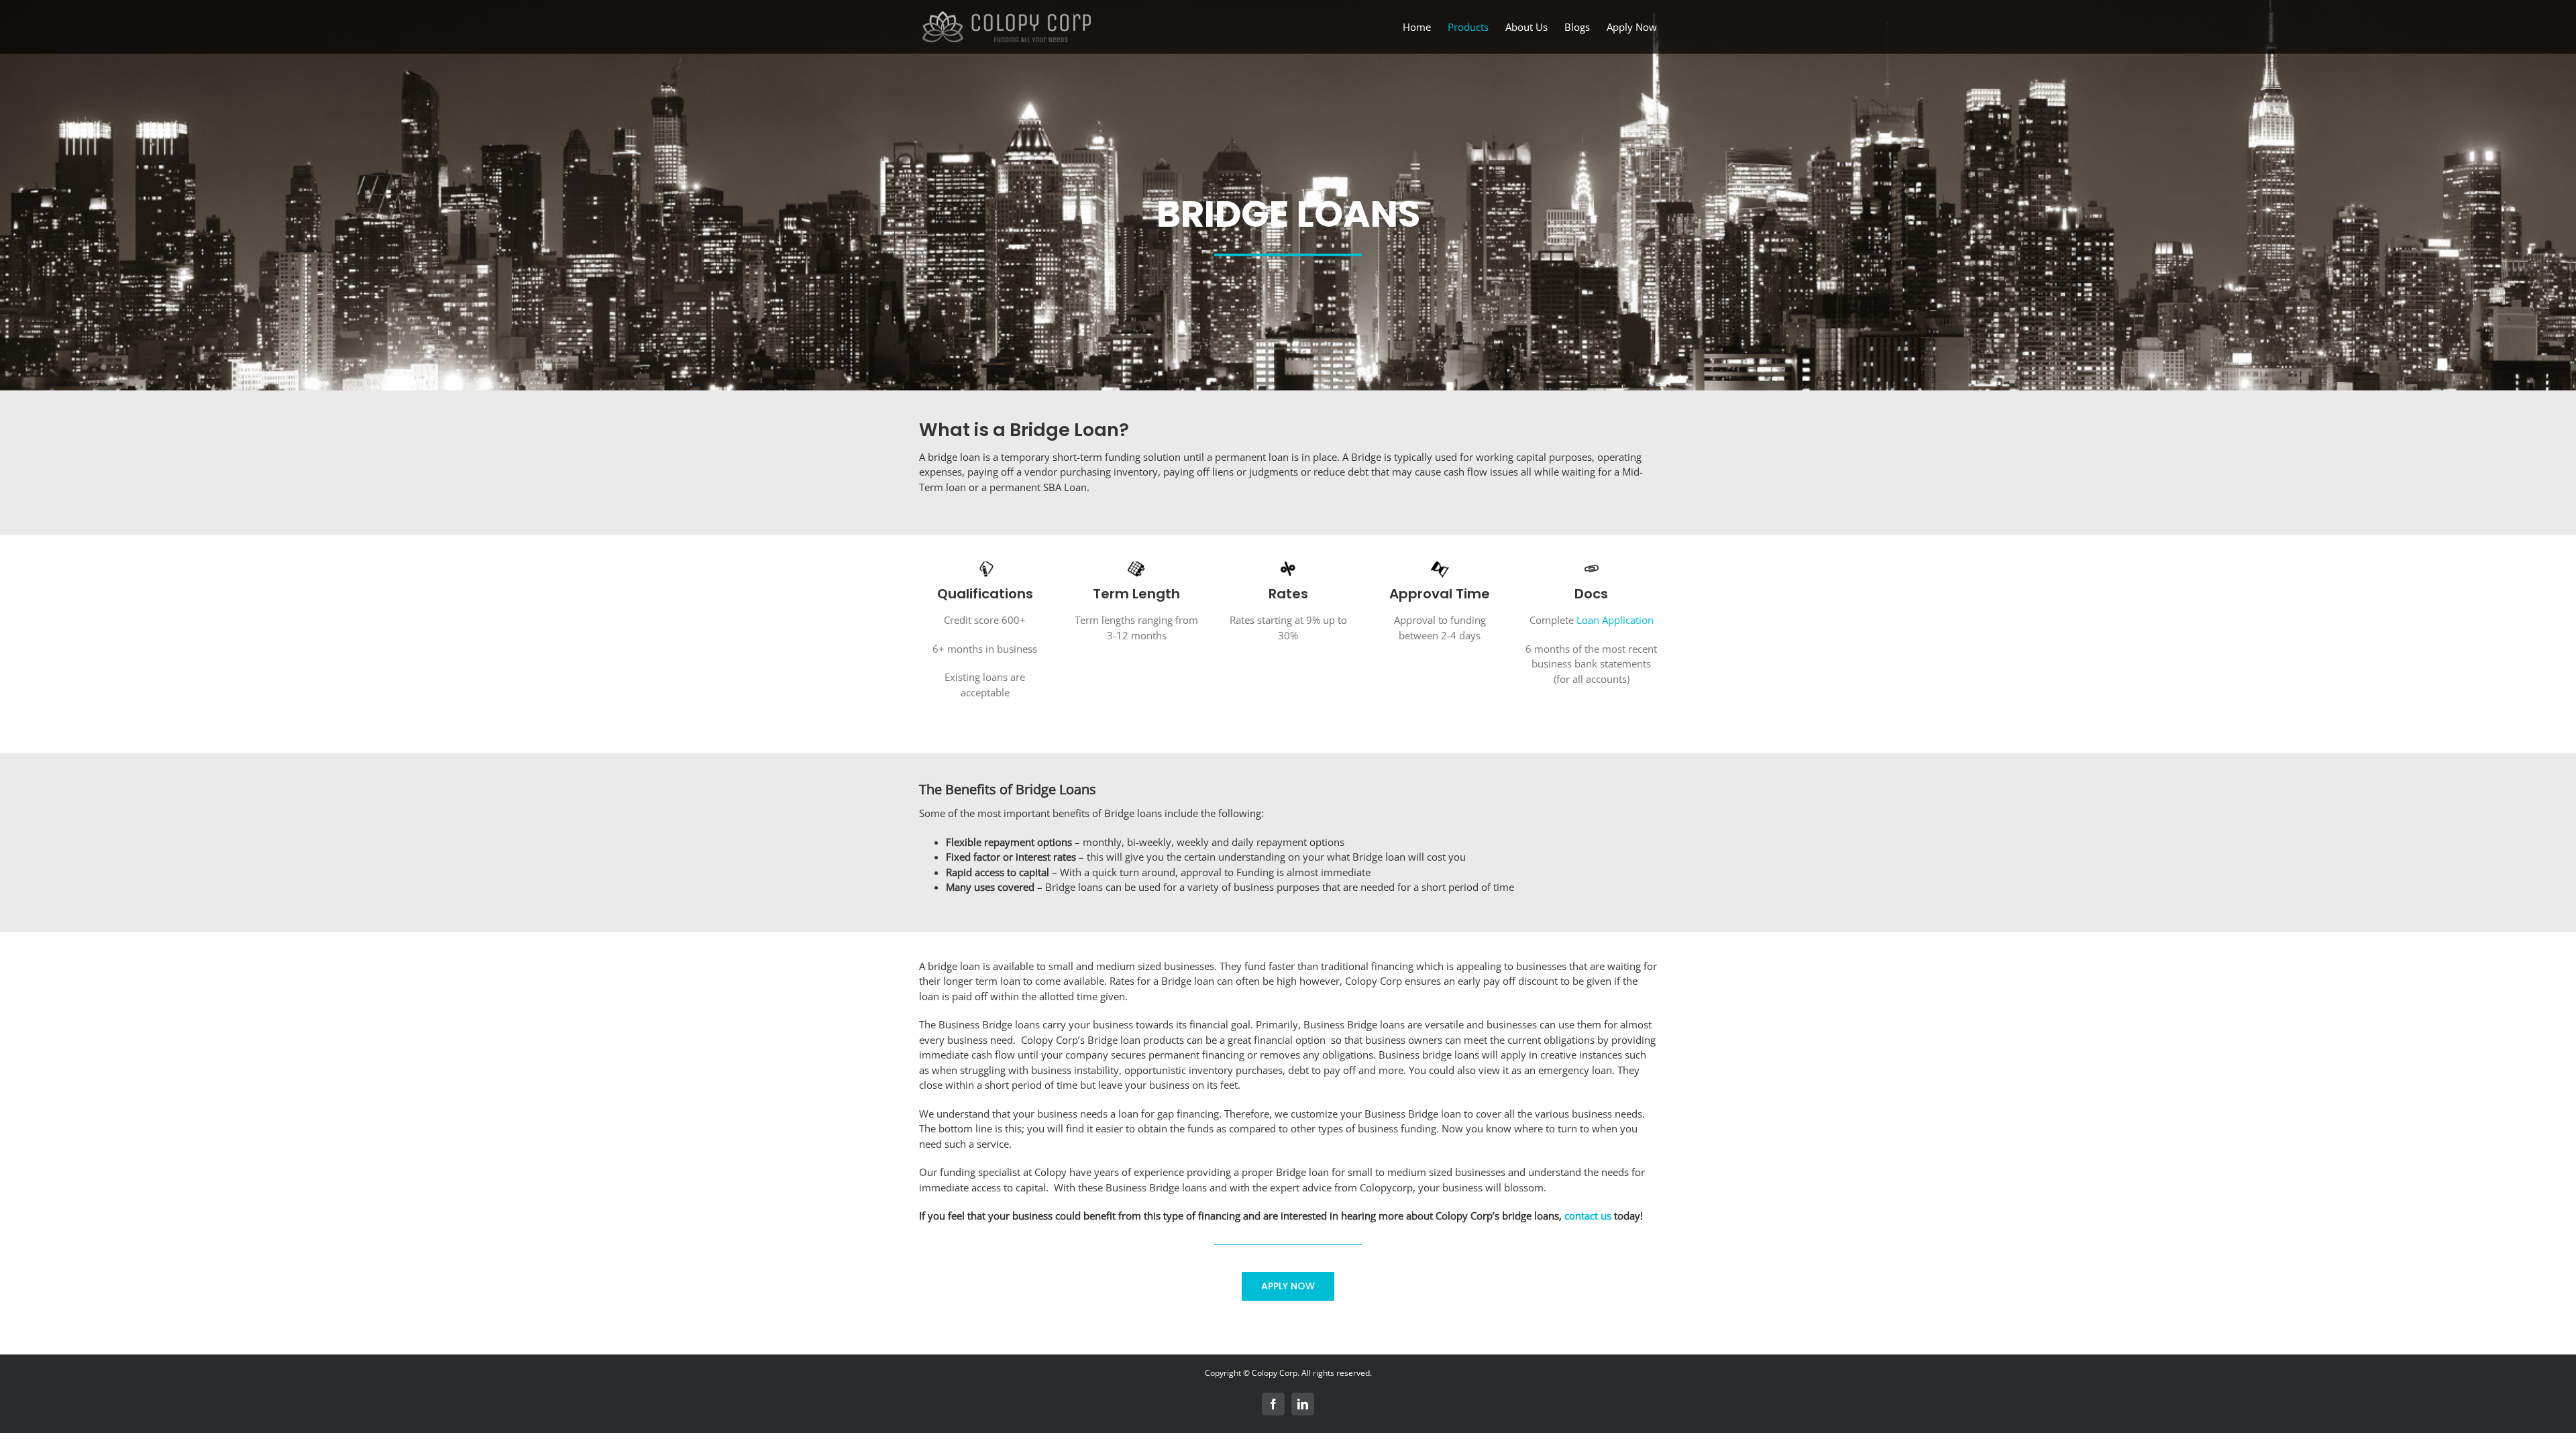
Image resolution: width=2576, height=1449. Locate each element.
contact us (1588, 1216)
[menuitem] (1425, 27)
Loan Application (1615, 620)
